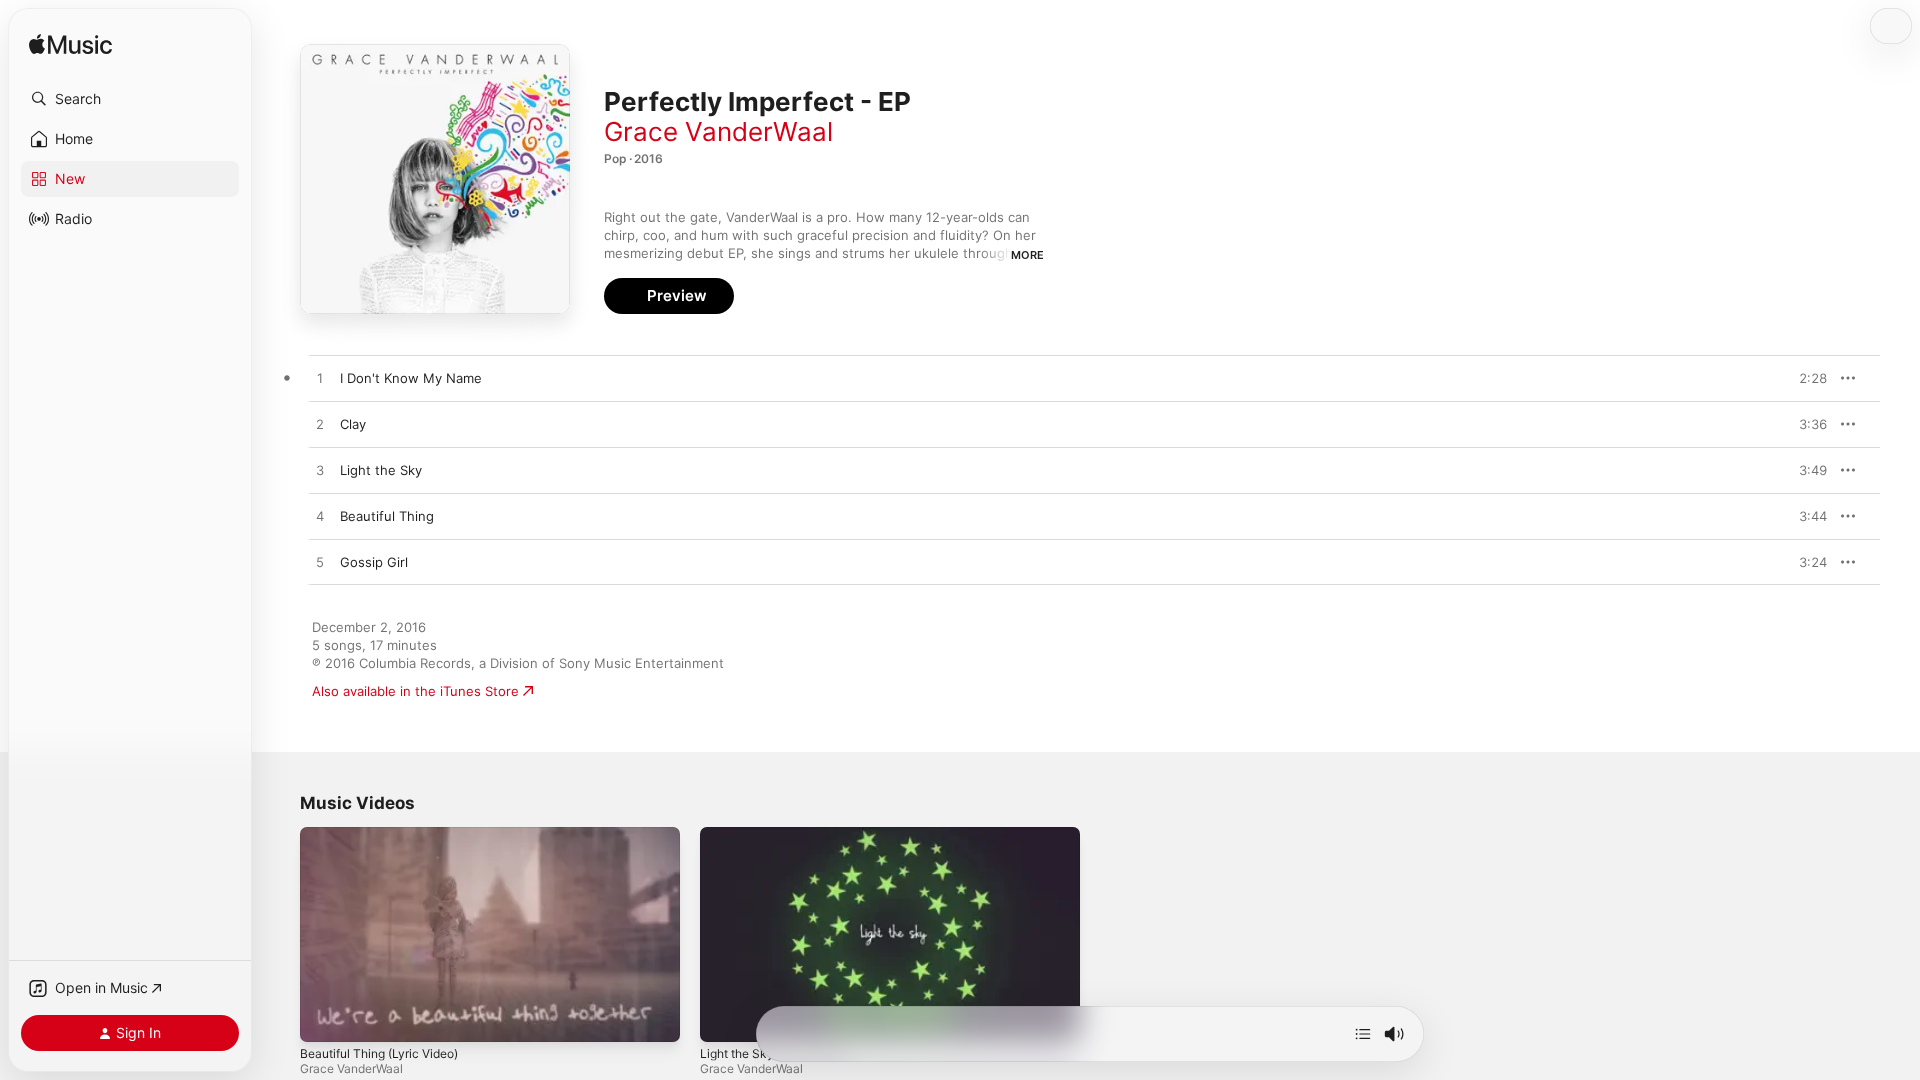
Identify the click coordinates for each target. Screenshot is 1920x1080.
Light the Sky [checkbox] (381, 470)
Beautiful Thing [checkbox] (387, 516)
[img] (70, 45)
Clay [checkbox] (353, 424)
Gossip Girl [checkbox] (374, 562)
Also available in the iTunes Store (415, 691)
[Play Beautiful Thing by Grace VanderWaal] (320, 517)
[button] (130, 99)
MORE (1027, 255)
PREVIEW (1805, 378)
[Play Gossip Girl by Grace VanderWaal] (320, 563)
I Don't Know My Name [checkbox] (411, 378)
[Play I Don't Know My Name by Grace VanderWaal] (320, 379)
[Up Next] (1363, 1034)
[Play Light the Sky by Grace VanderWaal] (320, 471)
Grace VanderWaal (718, 131)
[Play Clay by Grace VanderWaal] (320, 425)
